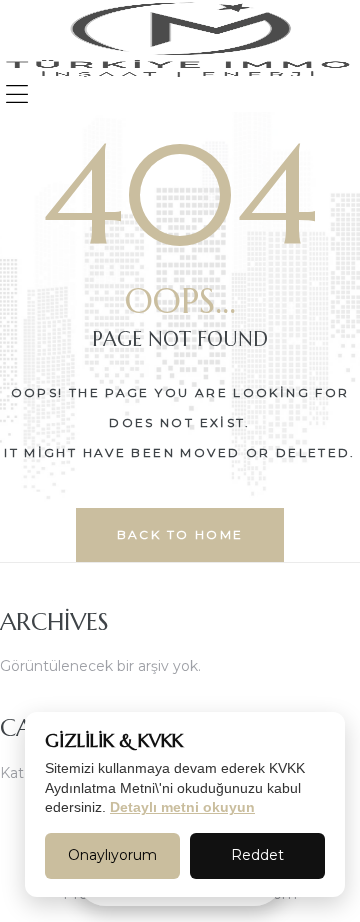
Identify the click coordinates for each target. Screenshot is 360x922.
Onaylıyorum (112, 855)
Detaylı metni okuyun (182, 807)
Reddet (257, 855)
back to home (180, 534)
